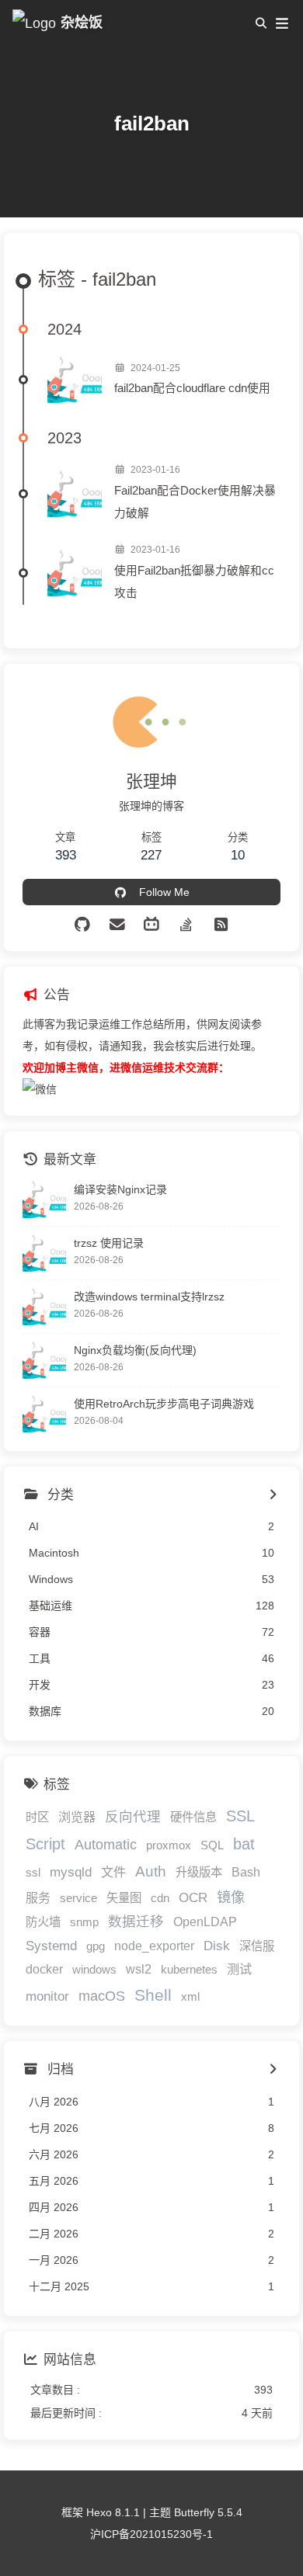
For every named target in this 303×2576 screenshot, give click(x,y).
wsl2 (139, 1969)
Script (45, 1844)
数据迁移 (136, 1922)
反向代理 (133, 1817)
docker (44, 1969)
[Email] (117, 925)
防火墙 (43, 1922)
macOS (102, 1996)
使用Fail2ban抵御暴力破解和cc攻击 (194, 582)
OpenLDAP (205, 1922)
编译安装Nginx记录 (120, 1189)
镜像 (231, 1897)
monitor (47, 1996)
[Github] (83, 925)
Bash (246, 1872)
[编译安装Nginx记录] (44, 1199)
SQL (212, 1845)
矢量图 (124, 1898)
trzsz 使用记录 (109, 1243)
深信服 (257, 1946)
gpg (96, 1946)
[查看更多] (272, 1495)
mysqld (71, 1872)
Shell (153, 1995)
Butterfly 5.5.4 (208, 2512)
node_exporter (154, 1946)
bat (244, 1844)
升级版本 (199, 1872)
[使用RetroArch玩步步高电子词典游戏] (44, 1414)
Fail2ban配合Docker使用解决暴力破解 (195, 502)
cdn (160, 1898)
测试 (239, 1969)
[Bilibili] (152, 925)
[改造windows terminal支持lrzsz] (44, 1307)
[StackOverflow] (186, 925)
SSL (240, 1816)
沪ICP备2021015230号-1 (151, 2534)
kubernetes (189, 1969)
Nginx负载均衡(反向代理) (135, 1350)
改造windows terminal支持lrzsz (149, 1297)
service (78, 1898)
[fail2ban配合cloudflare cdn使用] (75, 380)
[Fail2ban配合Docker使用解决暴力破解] (75, 494)
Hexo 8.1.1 (113, 2512)
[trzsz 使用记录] (44, 1253)
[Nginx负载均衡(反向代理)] (44, 1360)
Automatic (106, 1845)
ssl (33, 1872)
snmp (84, 1922)
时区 (37, 1817)
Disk (217, 1946)
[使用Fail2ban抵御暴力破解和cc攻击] (75, 573)
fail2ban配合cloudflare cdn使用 (192, 388)
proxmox (169, 1845)
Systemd (51, 1946)
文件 (113, 1872)
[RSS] (221, 925)
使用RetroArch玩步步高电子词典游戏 (164, 1404)
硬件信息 (193, 1817)
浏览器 (77, 1817)
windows (94, 1969)
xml (190, 1996)
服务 (38, 1897)
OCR (193, 1898)
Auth (151, 1871)
